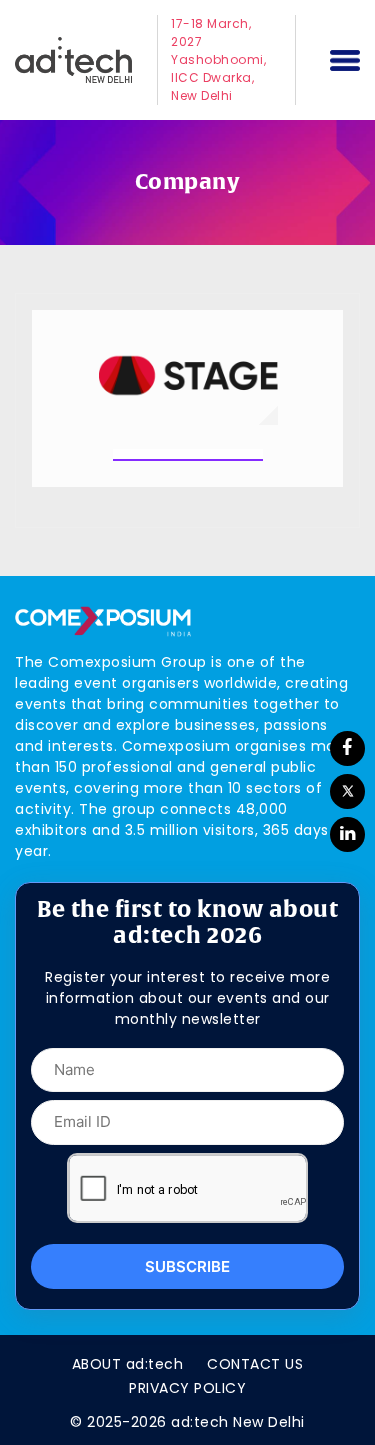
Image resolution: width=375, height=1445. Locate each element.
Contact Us (255, 1364)
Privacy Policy (187, 1388)
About (128, 1364)
